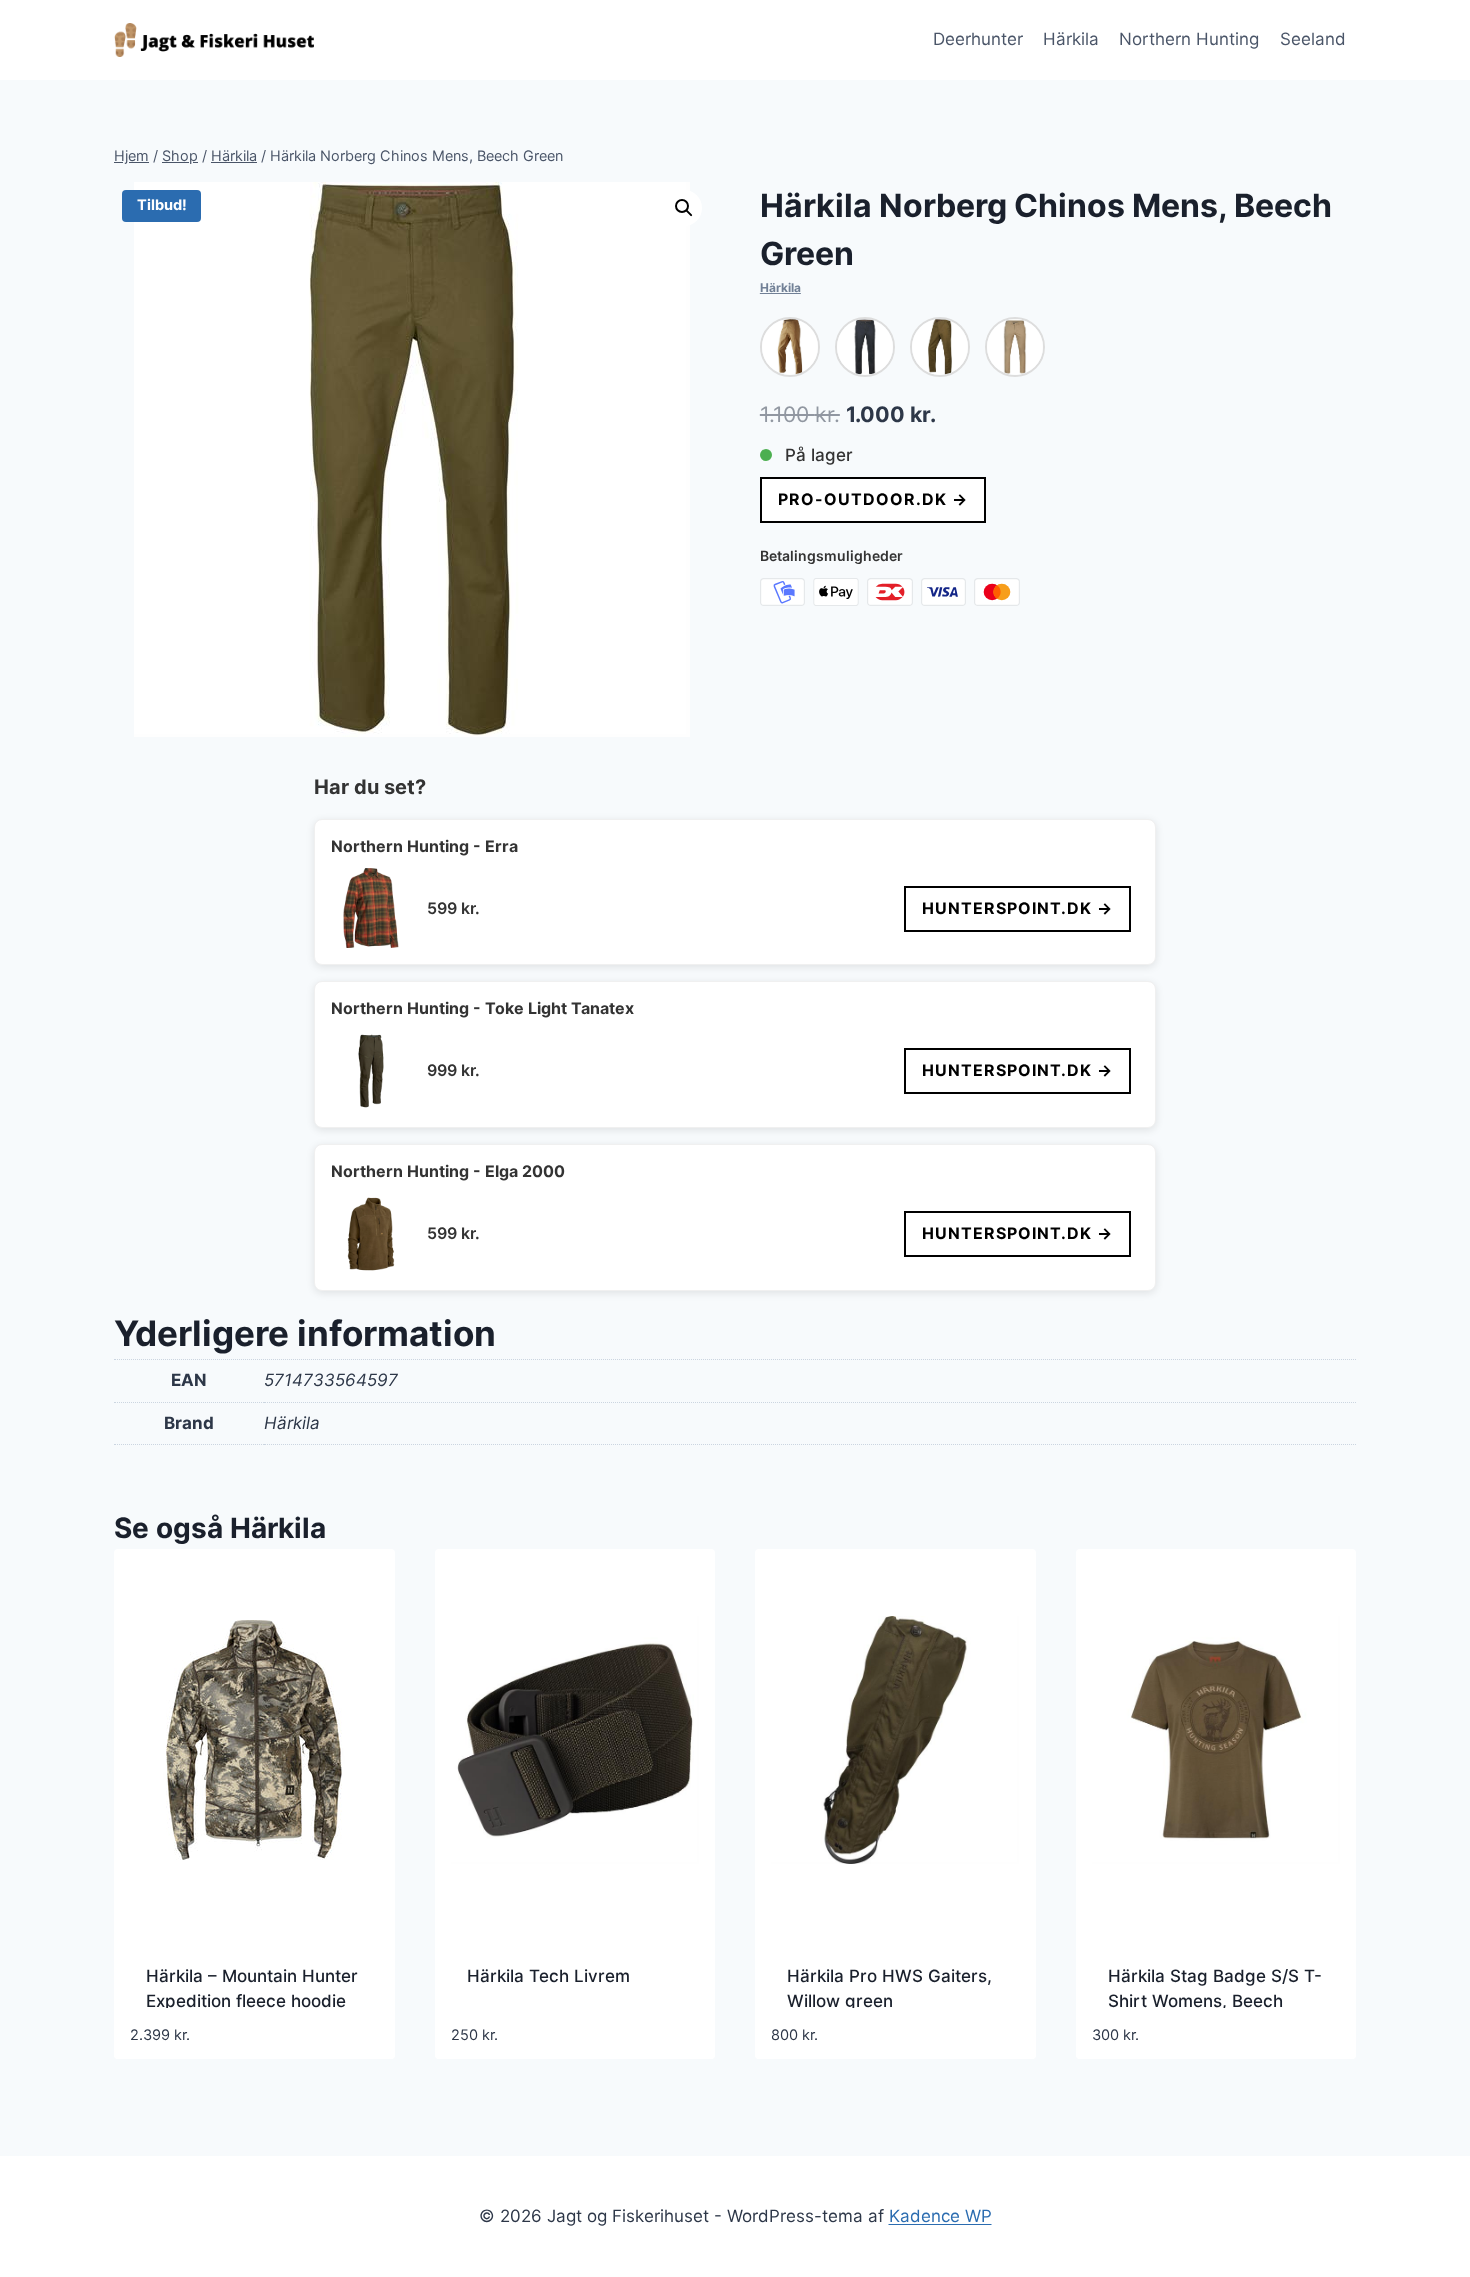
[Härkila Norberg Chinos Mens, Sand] (1015, 347)
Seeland (1313, 39)
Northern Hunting (1189, 39)
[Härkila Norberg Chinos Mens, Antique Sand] (790, 347)
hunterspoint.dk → (1017, 908)
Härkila (1071, 39)
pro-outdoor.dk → (873, 499)
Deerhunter (978, 39)
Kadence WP (940, 2216)
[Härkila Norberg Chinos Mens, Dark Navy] (865, 347)
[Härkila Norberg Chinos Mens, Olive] (940, 347)
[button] (684, 208)
